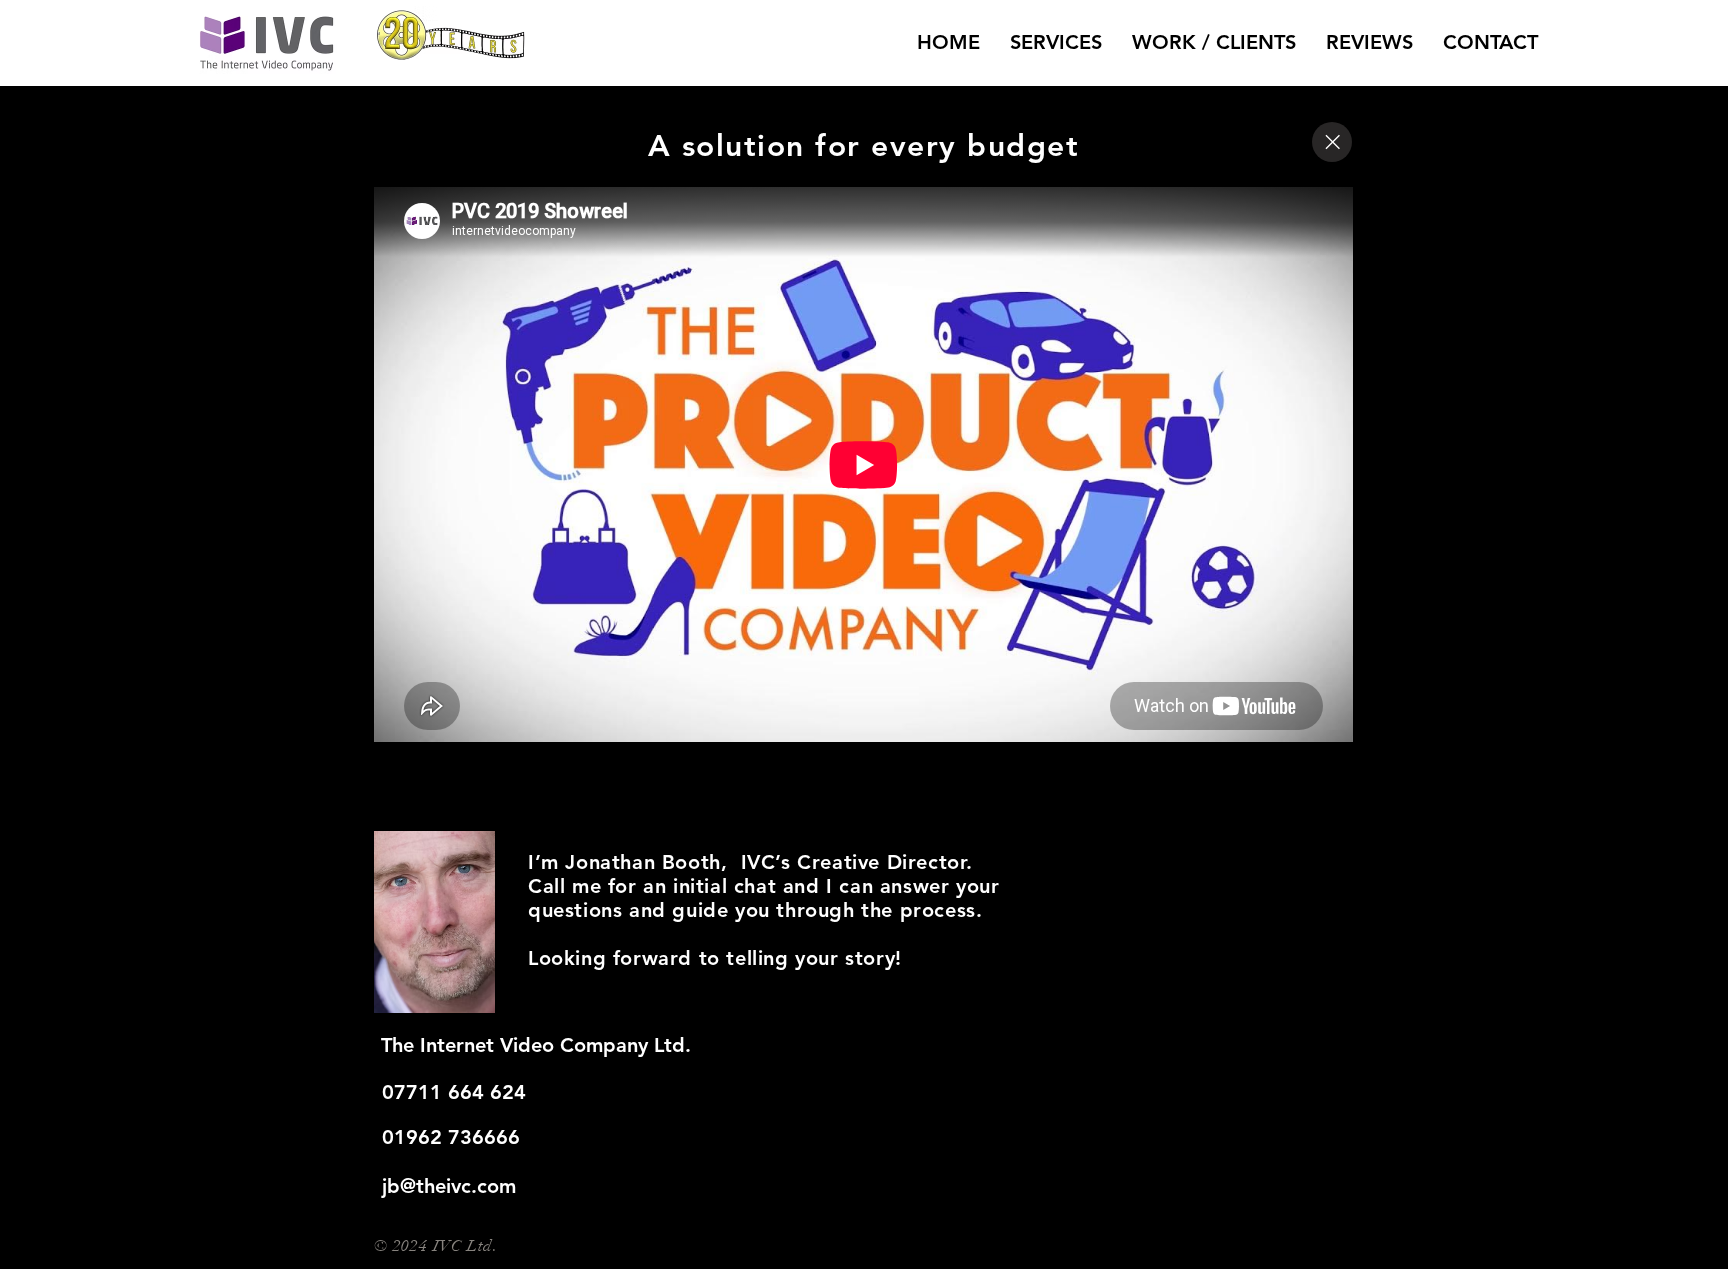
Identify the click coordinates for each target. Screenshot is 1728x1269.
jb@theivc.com (449, 1186)
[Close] (1332, 142)
